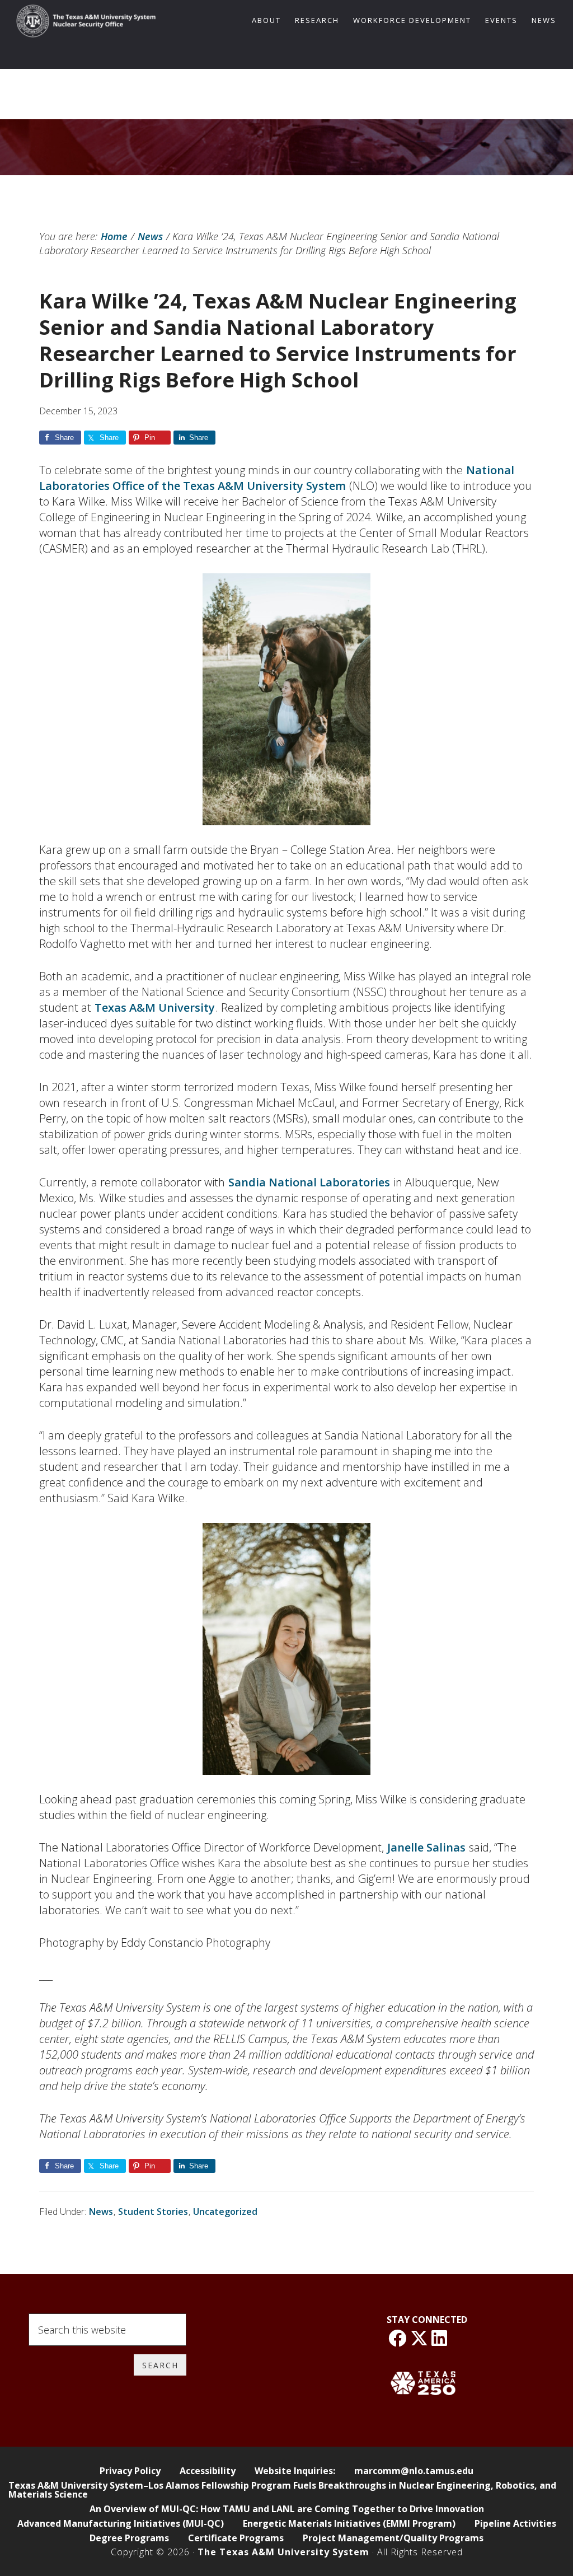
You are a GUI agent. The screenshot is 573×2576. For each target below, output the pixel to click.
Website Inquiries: (295, 2471)
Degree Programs (129, 2538)
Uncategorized (225, 2212)
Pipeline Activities (515, 2523)
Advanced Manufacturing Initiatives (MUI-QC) (121, 2523)
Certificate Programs (236, 2538)
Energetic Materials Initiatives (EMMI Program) (349, 2523)
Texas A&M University (155, 1008)
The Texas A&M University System (283, 2552)
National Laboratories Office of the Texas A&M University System (277, 478)
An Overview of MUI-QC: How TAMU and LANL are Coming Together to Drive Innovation (287, 2509)
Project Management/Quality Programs (393, 2538)
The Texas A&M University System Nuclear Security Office (86, 24)
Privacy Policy (130, 2471)
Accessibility (208, 2471)
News (101, 2212)
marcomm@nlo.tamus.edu (414, 2471)
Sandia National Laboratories (309, 1182)
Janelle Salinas (426, 1847)
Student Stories (153, 2212)
